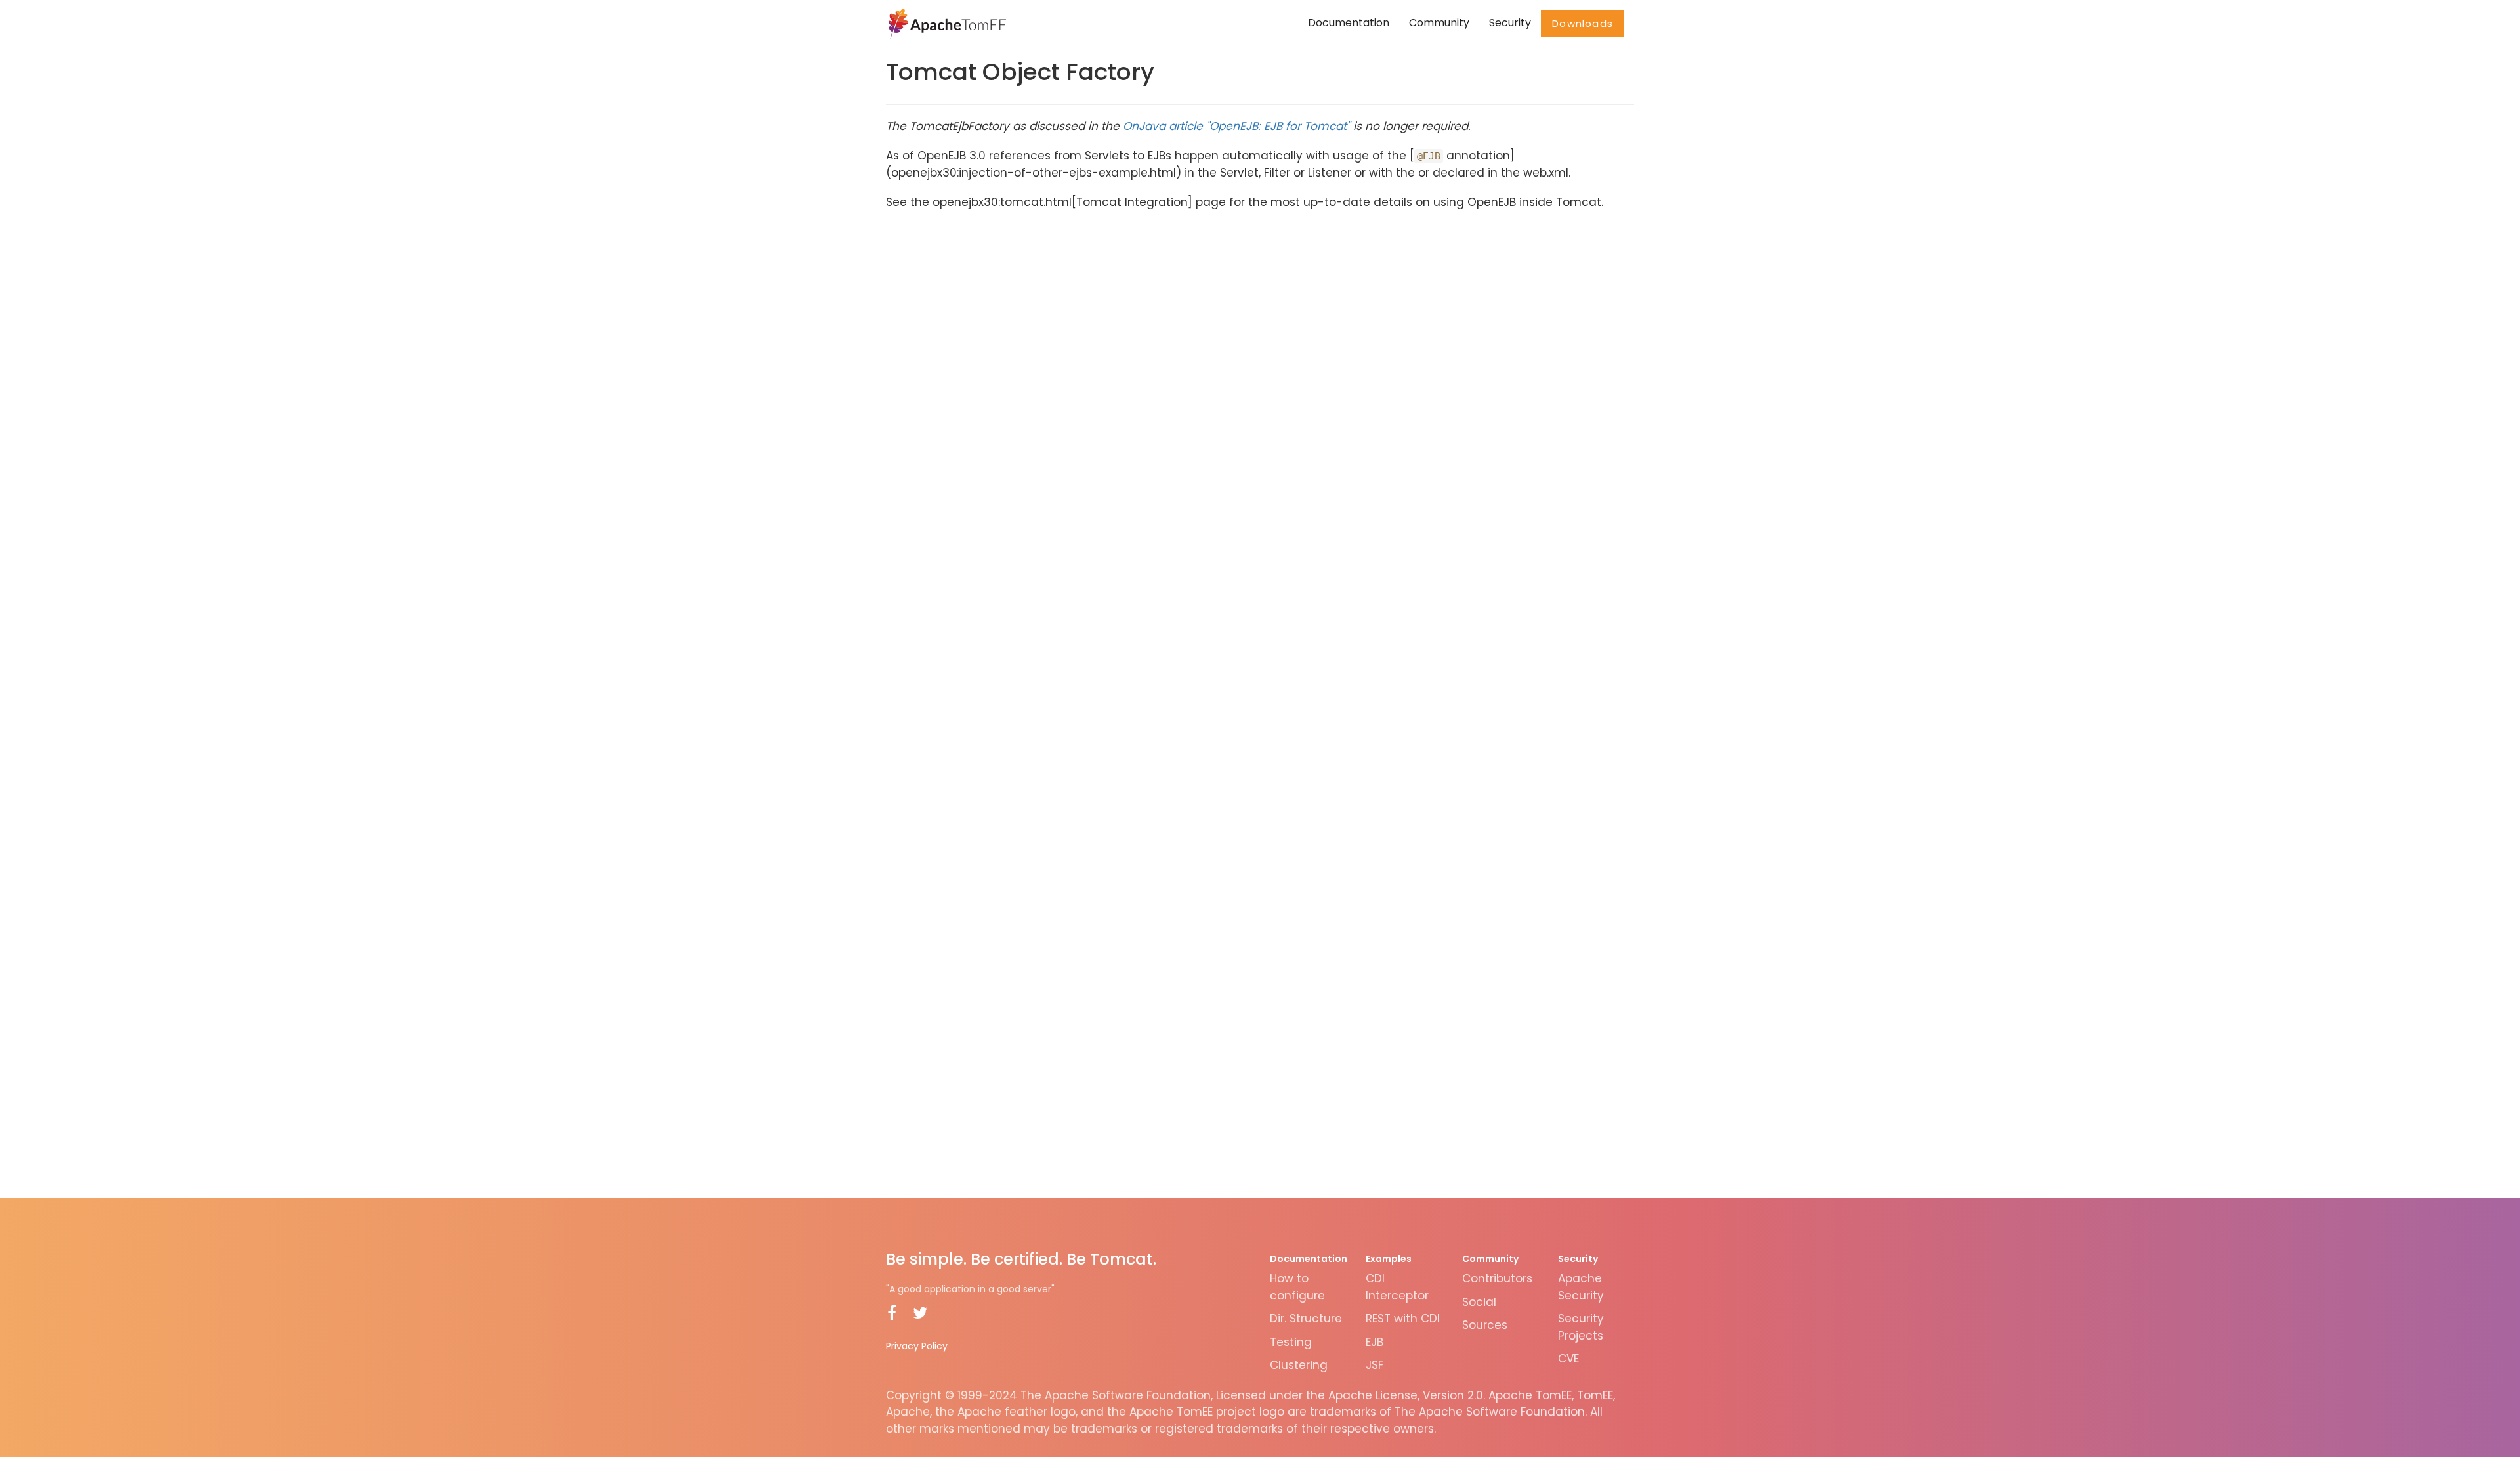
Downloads (1583, 23)
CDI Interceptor (1397, 1287)
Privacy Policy (917, 1346)
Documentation (1349, 23)
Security (1510, 23)
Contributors (1497, 1278)
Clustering (1299, 1365)
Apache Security (1581, 1287)
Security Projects (1581, 1327)
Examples (1389, 1259)
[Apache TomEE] (946, 23)
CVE (1568, 1359)
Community (1439, 23)
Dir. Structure (1306, 1319)
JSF (1375, 1365)
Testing (1291, 1342)
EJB (1375, 1342)
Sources (1485, 1325)
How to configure (1297, 1287)
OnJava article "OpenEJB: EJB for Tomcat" (1236, 126)
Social (1479, 1302)
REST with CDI (1403, 1319)
